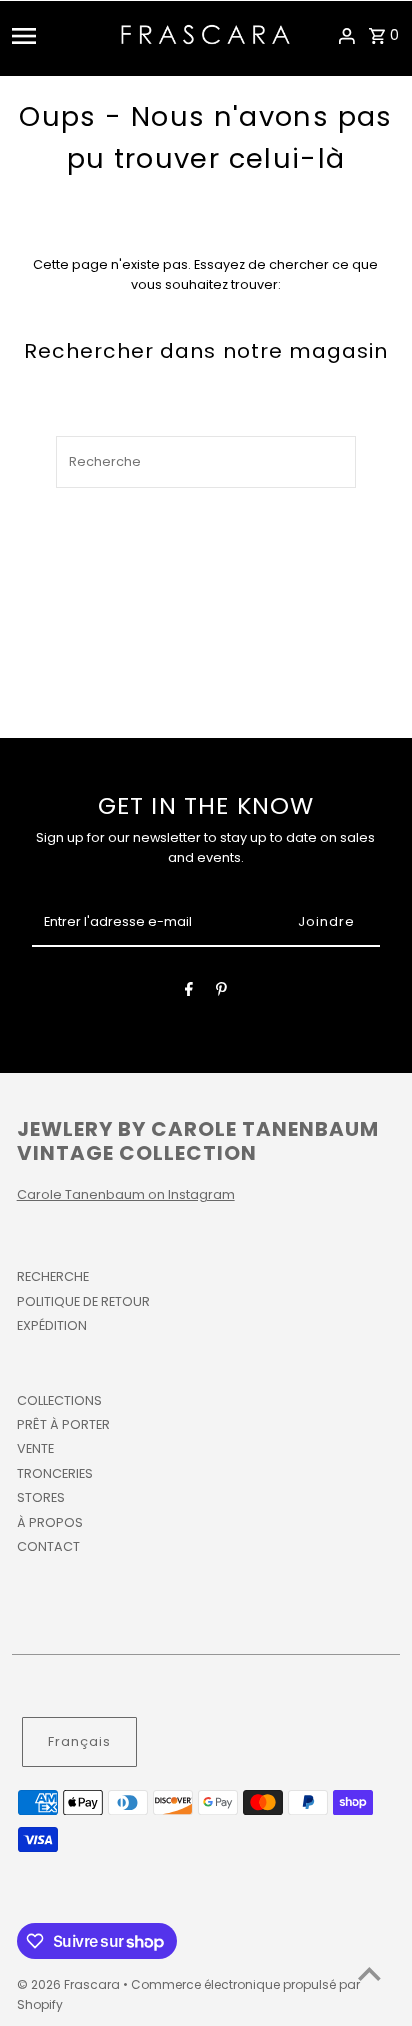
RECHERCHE (53, 1276)
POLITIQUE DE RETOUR (83, 1301)
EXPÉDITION (52, 1325)
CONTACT (48, 1546)
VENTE (35, 1448)
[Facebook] (189, 992)
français (79, 1741)
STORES (41, 1497)
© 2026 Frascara (70, 1984)
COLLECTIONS (59, 1400)
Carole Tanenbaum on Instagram (126, 1194)
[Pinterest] (221, 992)
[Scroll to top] (369, 1973)
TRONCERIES (55, 1473)
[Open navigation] (60, 36)
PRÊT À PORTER (63, 1424)
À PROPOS (50, 1522)
